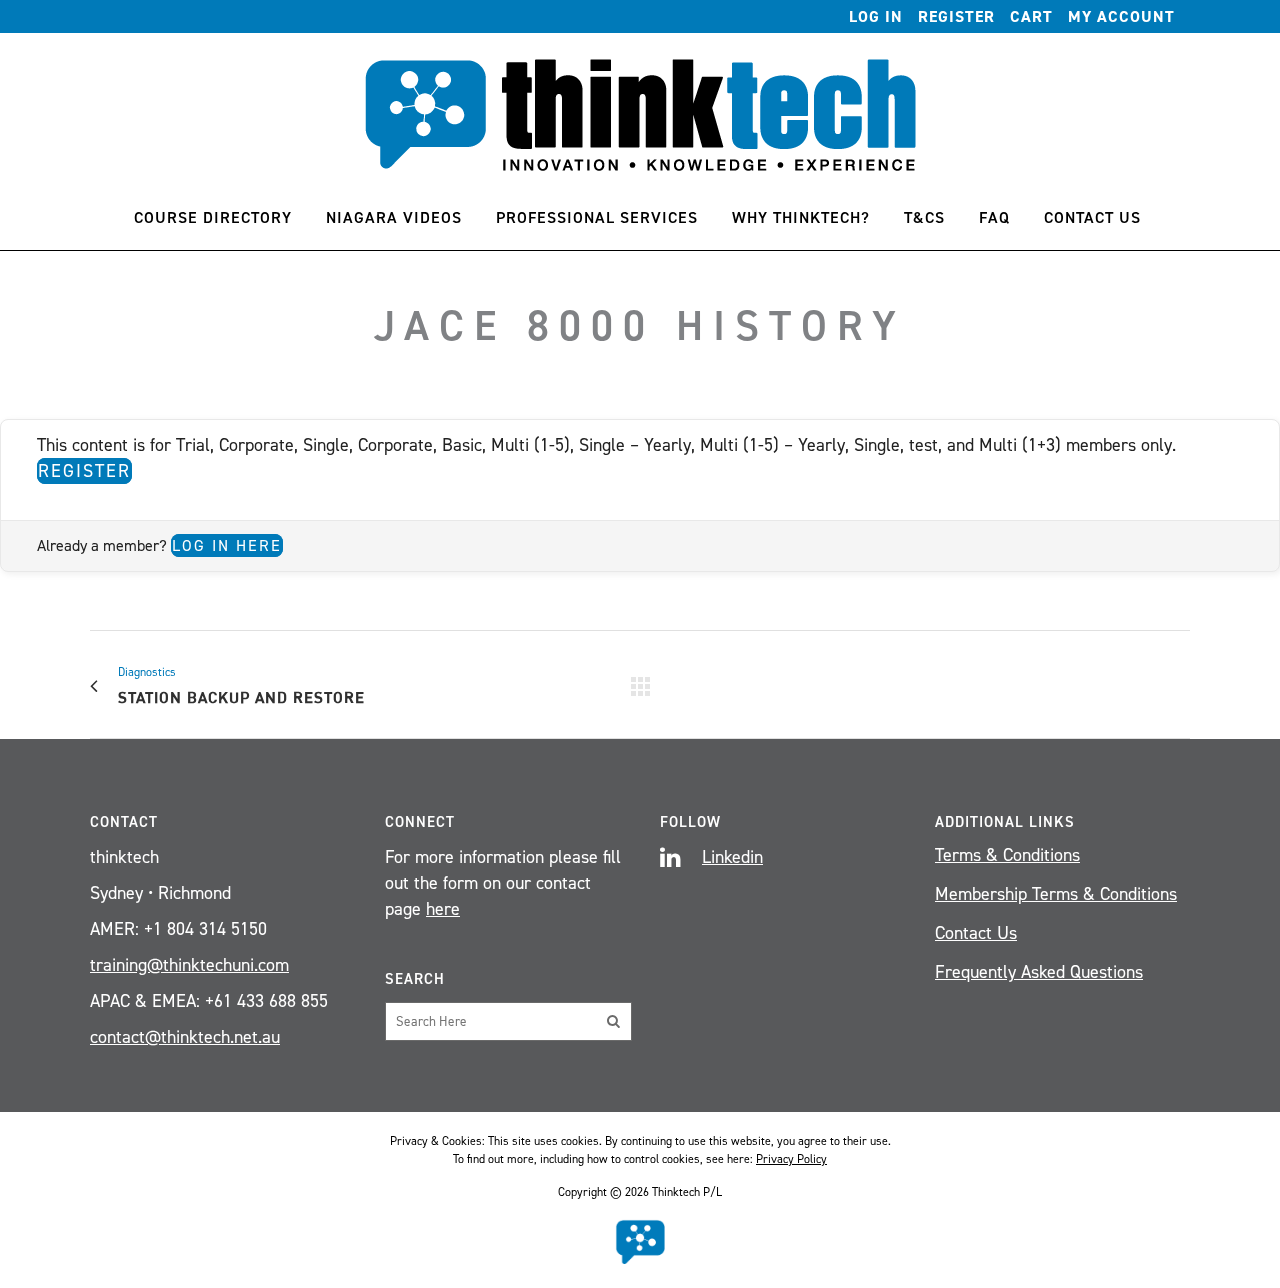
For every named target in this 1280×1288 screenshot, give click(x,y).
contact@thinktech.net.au (185, 1037)
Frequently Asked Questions (1039, 972)
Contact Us (976, 933)
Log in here (227, 545)
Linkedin (732, 857)
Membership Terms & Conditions (1056, 894)
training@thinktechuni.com (189, 965)
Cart (1031, 16)
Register (956, 16)
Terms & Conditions (1007, 855)
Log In (876, 16)
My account (1121, 16)
